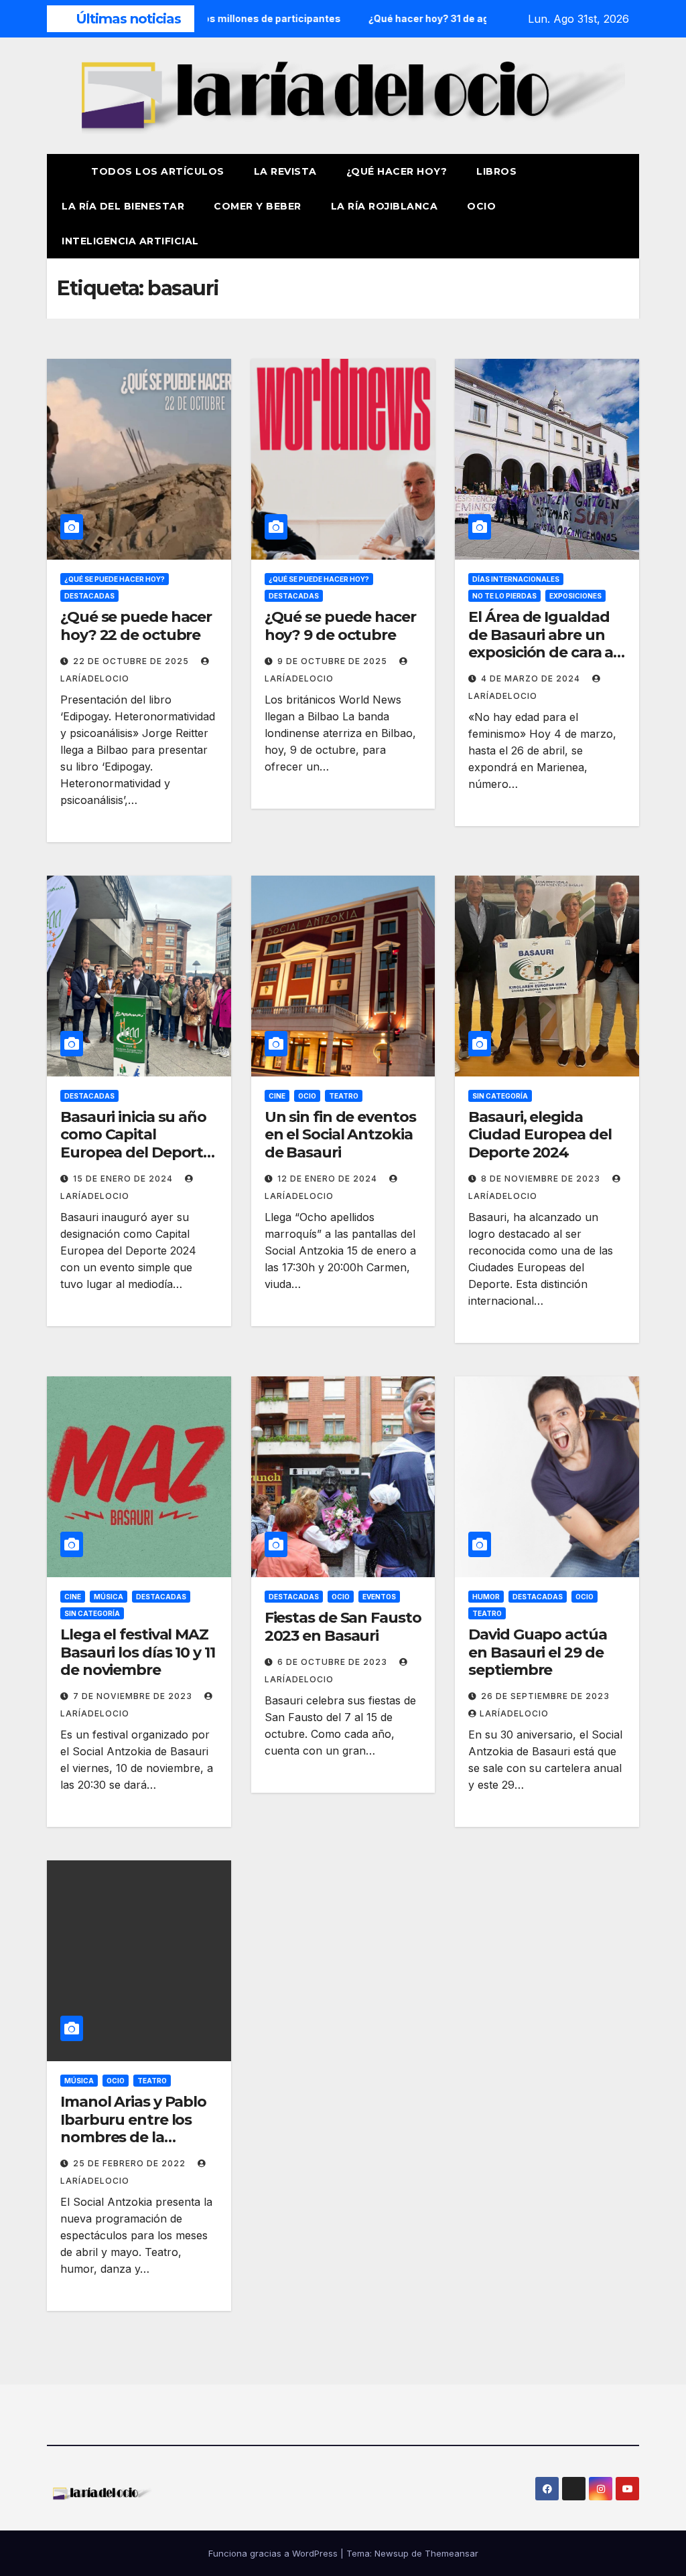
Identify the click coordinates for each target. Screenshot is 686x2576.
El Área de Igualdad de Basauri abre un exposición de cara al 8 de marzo (543, 643)
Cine (277, 1096)
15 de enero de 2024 (124, 1179)
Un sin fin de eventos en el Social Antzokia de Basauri (340, 1135)
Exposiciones (575, 596)
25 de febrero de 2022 (131, 2163)
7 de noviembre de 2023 (134, 1696)
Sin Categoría (500, 1096)
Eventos (379, 1597)
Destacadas (89, 596)
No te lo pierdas (504, 596)
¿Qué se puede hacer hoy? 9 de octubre (340, 626)
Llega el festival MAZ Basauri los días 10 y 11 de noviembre (138, 1652)
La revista (285, 171)
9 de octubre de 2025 (334, 661)
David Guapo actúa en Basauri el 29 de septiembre (537, 1652)
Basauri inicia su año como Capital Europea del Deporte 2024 (136, 1143)
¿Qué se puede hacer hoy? (115, 579)
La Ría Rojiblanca (385, 206)
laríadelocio (514, 1713)
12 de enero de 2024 (329, 1179)
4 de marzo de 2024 (532, 678)
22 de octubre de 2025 (132, 661)
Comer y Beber (258, 206)
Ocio (483, 206)
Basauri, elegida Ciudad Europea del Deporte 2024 (540, 1135)
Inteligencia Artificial (130, 241)
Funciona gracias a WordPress (274, 2553)
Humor (486, 1597)
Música (109, 1597)
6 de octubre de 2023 (334, 1662)
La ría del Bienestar (123, 206)
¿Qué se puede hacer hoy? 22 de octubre (136, 626)
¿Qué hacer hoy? (397, 171)
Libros (496, 171)
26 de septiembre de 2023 (545, 1696)
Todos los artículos (158, 171)
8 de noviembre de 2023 (542, 1179)
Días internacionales (516, 579)
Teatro (344, 1096)
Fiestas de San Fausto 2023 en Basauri (343, 1626)
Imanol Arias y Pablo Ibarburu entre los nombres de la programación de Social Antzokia (133, 2137)
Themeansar (452, 2553)
